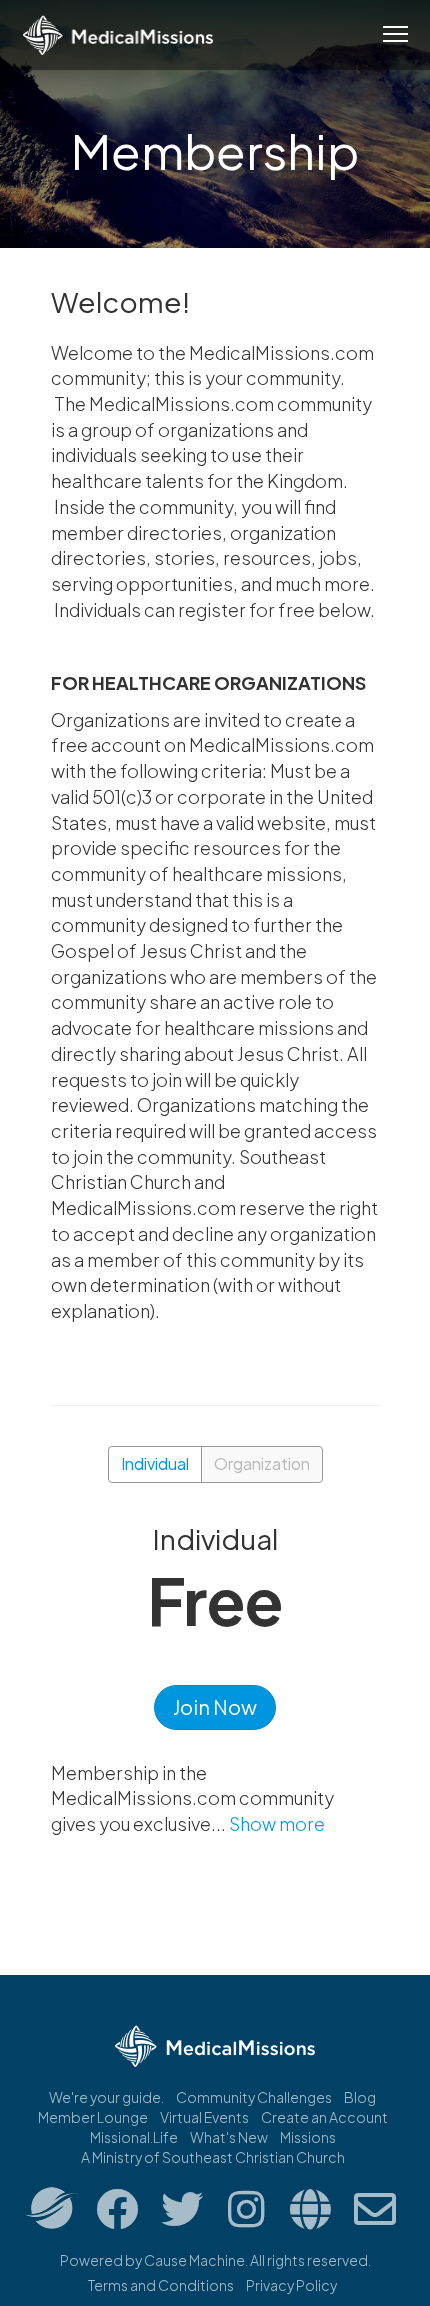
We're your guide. (106, 2097)
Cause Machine (194, 2260)
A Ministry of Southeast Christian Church (213, 2157)
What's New (229, 2137)
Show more (277, 1823)
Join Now (215, 1706)
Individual (155, 1463)
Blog (360, 2097)
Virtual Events (204, 2117)
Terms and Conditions (161, 2285)
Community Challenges (254, 2097)
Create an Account (324, 2117)
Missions (308, 2137)
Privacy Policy (291, 2285)
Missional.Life (134, 2137)
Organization (262, 1463)
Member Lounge (93, 2117)
